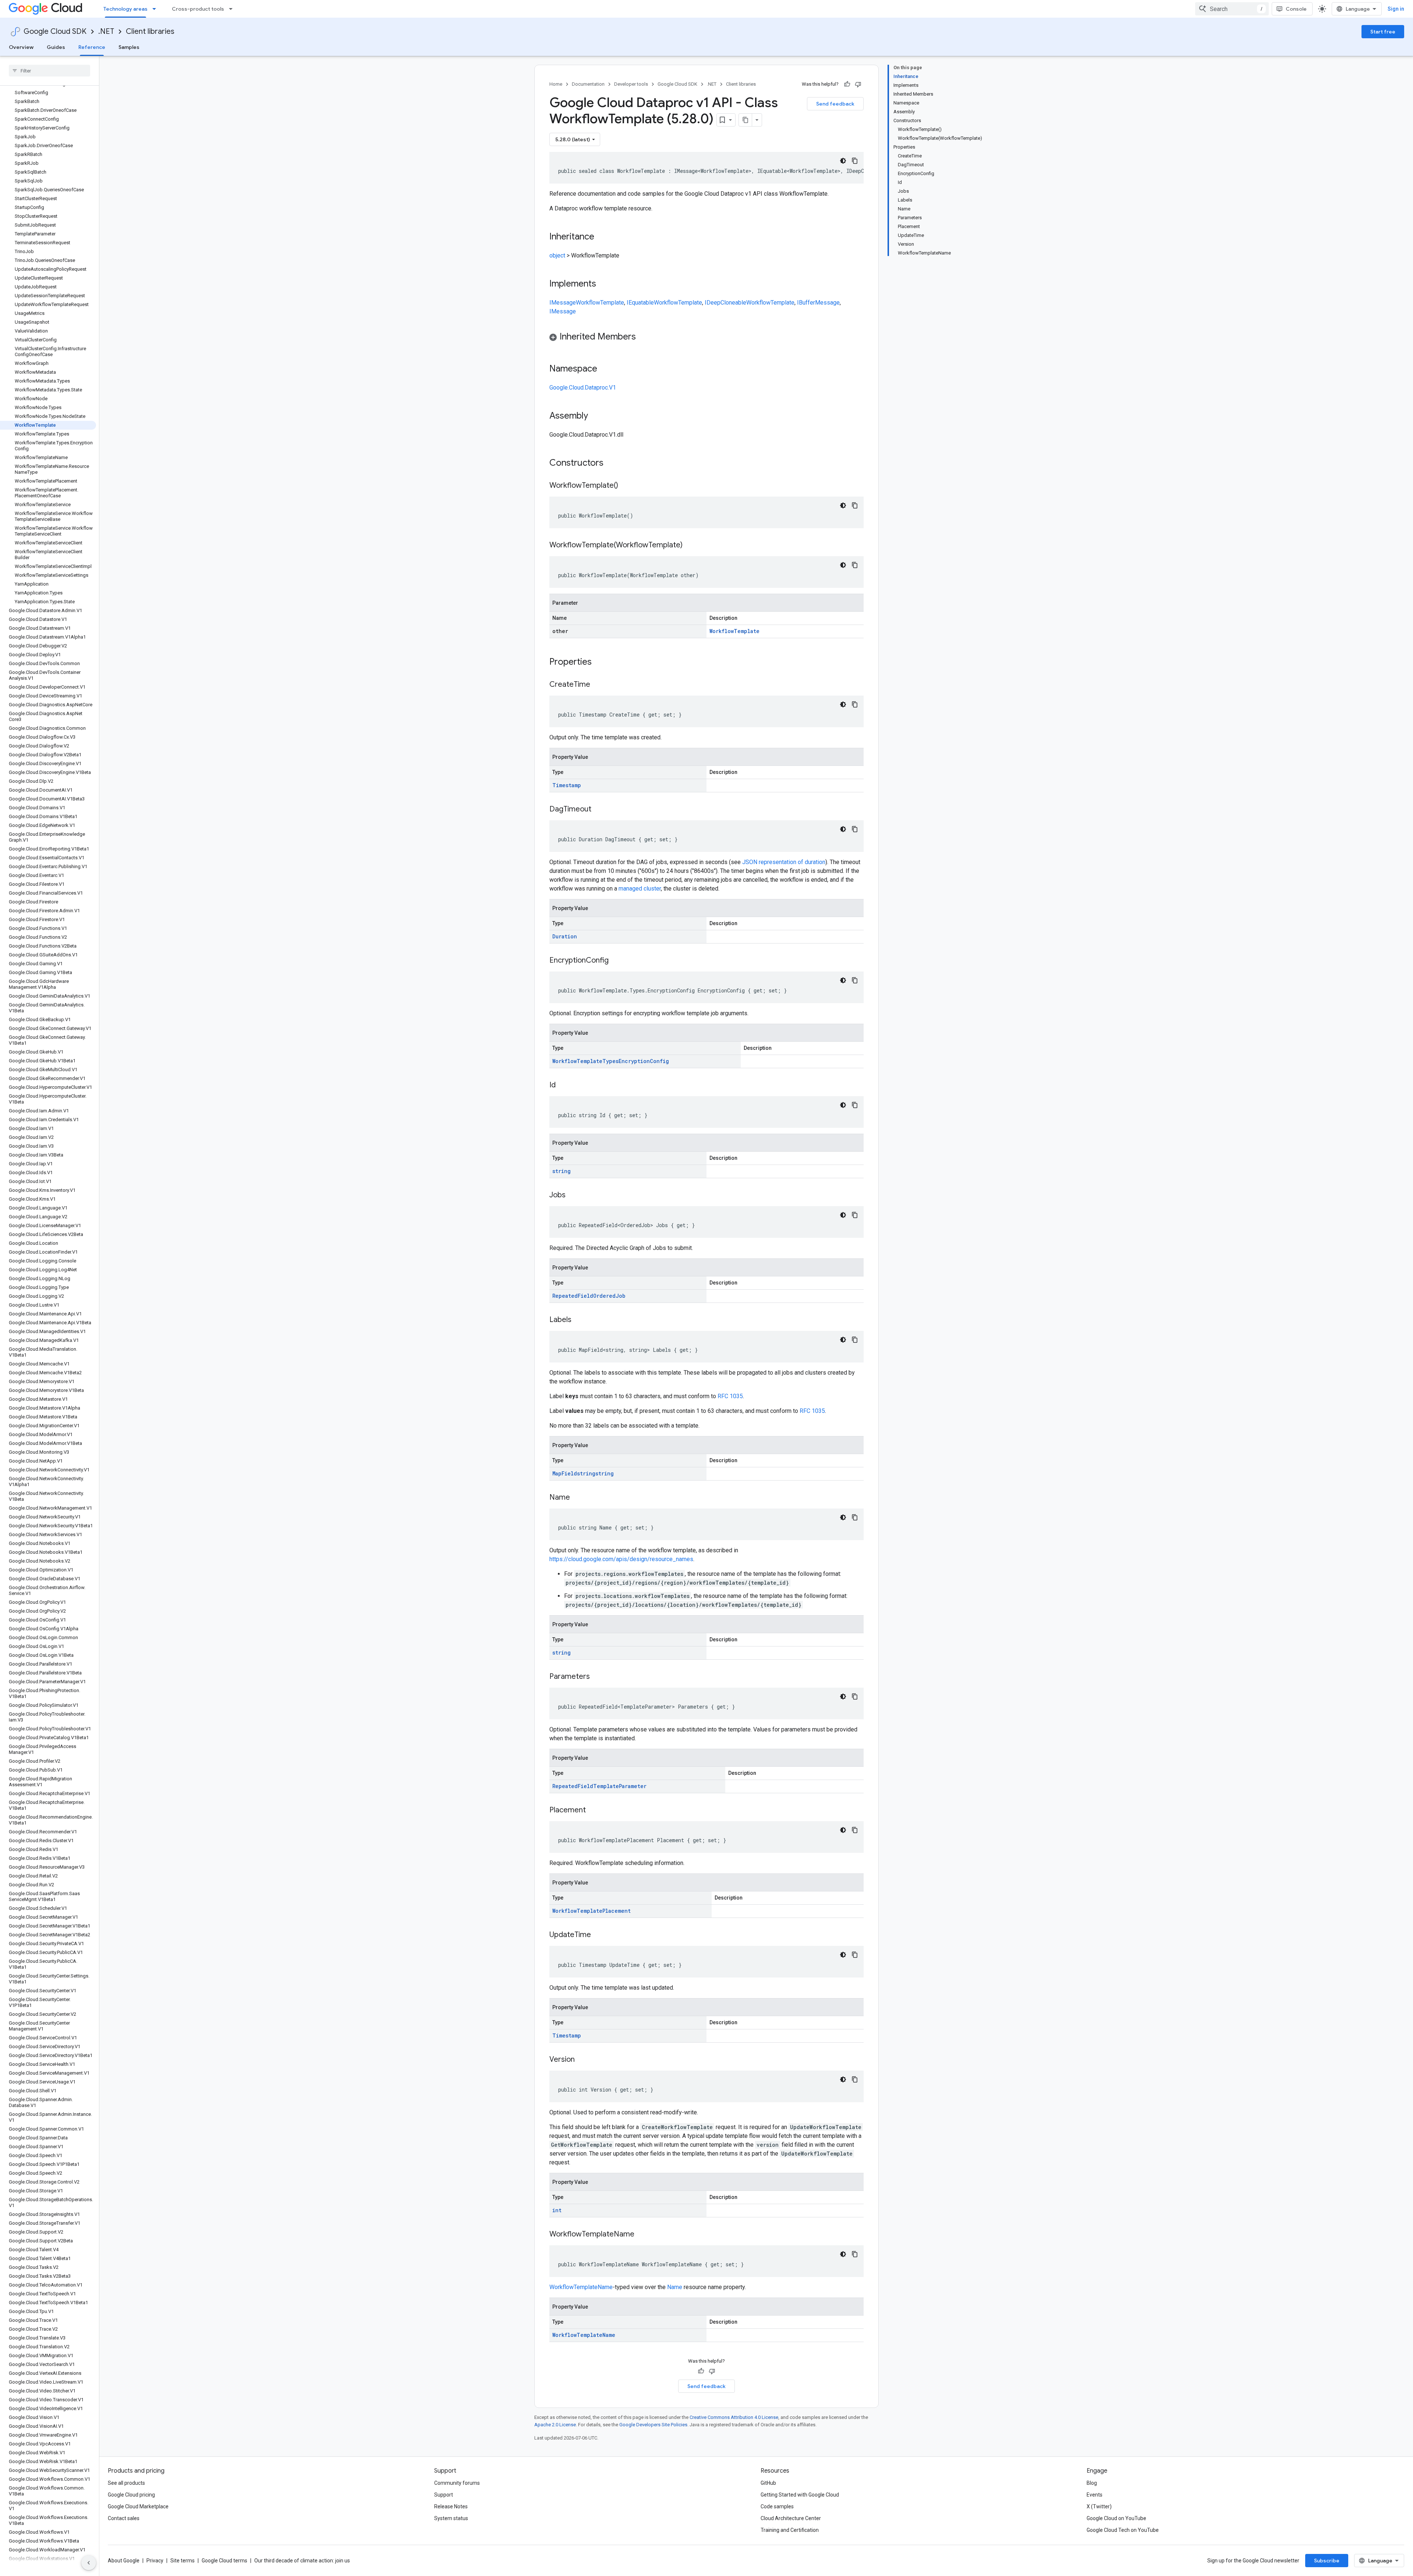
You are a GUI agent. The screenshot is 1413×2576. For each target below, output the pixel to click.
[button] (706, 338)
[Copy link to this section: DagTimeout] (599, 810)
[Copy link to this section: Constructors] (613, 463)
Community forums (457, 2483)
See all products (126, 2483)
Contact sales (124, 2518)
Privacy (155, 2561)
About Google (124, 2561)
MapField (565, 1473)
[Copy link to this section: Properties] (601, 662)
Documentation (588, 84)
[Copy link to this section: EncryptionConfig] (616, 961)
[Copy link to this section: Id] (563, 1086)
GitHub (768, 2483)
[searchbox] (49, 71)
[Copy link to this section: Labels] (579, 1320)
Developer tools (631, 84)
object (557, 255)
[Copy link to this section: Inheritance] (602, 237)
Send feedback (835, 104)
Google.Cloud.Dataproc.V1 (583, 388)
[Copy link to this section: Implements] (603, 284)
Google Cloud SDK (55, 31)
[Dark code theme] (843, 161)
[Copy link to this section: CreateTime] (598, 685)
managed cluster (640, 889)
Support (444, 2495)
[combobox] (1232, 9)
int (557, 2210)
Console (1296, 9)
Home (556, 84)
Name (675, 2287)
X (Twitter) (1099, 2506)
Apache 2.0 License (555, 2425)
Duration (565, 936)
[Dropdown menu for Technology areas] (156, 9)
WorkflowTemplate (600, 303)
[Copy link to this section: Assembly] (595, 416)
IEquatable (640, 303)
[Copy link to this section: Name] (577, 1498)
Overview (21, 47)
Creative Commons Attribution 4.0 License (734, 2417)
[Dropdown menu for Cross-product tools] (233, 9)
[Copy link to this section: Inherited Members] (643, 337)
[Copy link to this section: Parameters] (597, 1677)
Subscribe (1327, 2561)
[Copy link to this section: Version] (582, 2060)
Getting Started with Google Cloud (800, 2495)
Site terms (183, 2561)
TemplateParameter (620, 1786)
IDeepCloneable (725, 303)
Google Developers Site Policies (653, 2425)
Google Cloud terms (224, 2561)
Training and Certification (790, 2530)
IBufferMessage (818, 303)
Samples (129, 47)
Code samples (777, 2506)
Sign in (1396, 9)
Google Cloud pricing (131, 2495)
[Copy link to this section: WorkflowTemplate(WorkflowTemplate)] (690, 546)
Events (1095, 2495)
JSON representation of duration (784, 862)
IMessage (563, 303)
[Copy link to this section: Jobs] (573, 1195)
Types (610, 1061)
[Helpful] (847, 84)
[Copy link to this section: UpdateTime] (598, 1935)
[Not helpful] (858, 84)
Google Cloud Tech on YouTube (1123, 2530)
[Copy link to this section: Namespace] (605, 369)
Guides (56, 47)
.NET (106, 31)
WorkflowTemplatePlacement (592, 1911)
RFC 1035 (730, 1396)
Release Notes (451, 2506)
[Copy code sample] (855, 161)
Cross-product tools (198, 9)
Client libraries (150, 31)
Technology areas (125, 9)
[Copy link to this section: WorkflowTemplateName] (642, 2235)
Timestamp (567, 785)
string (562, 1171)
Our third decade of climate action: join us (302, 2561)
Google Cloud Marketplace (138, 2506)
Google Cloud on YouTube (1116, 2518)
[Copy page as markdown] (746, 120)
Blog (1092, 2483)
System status (451, 2518)
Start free (1383, 32)
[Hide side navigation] (89, 2563)
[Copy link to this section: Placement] (593, 1811)
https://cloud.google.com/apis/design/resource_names (621, 1559)
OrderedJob (609, 1296)
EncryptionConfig (644, 1061)
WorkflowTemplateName (581, 2287)
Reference (92, 47)
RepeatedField (573, 1296)
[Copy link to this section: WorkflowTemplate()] (626, 486)
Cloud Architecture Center (791, 2518)
